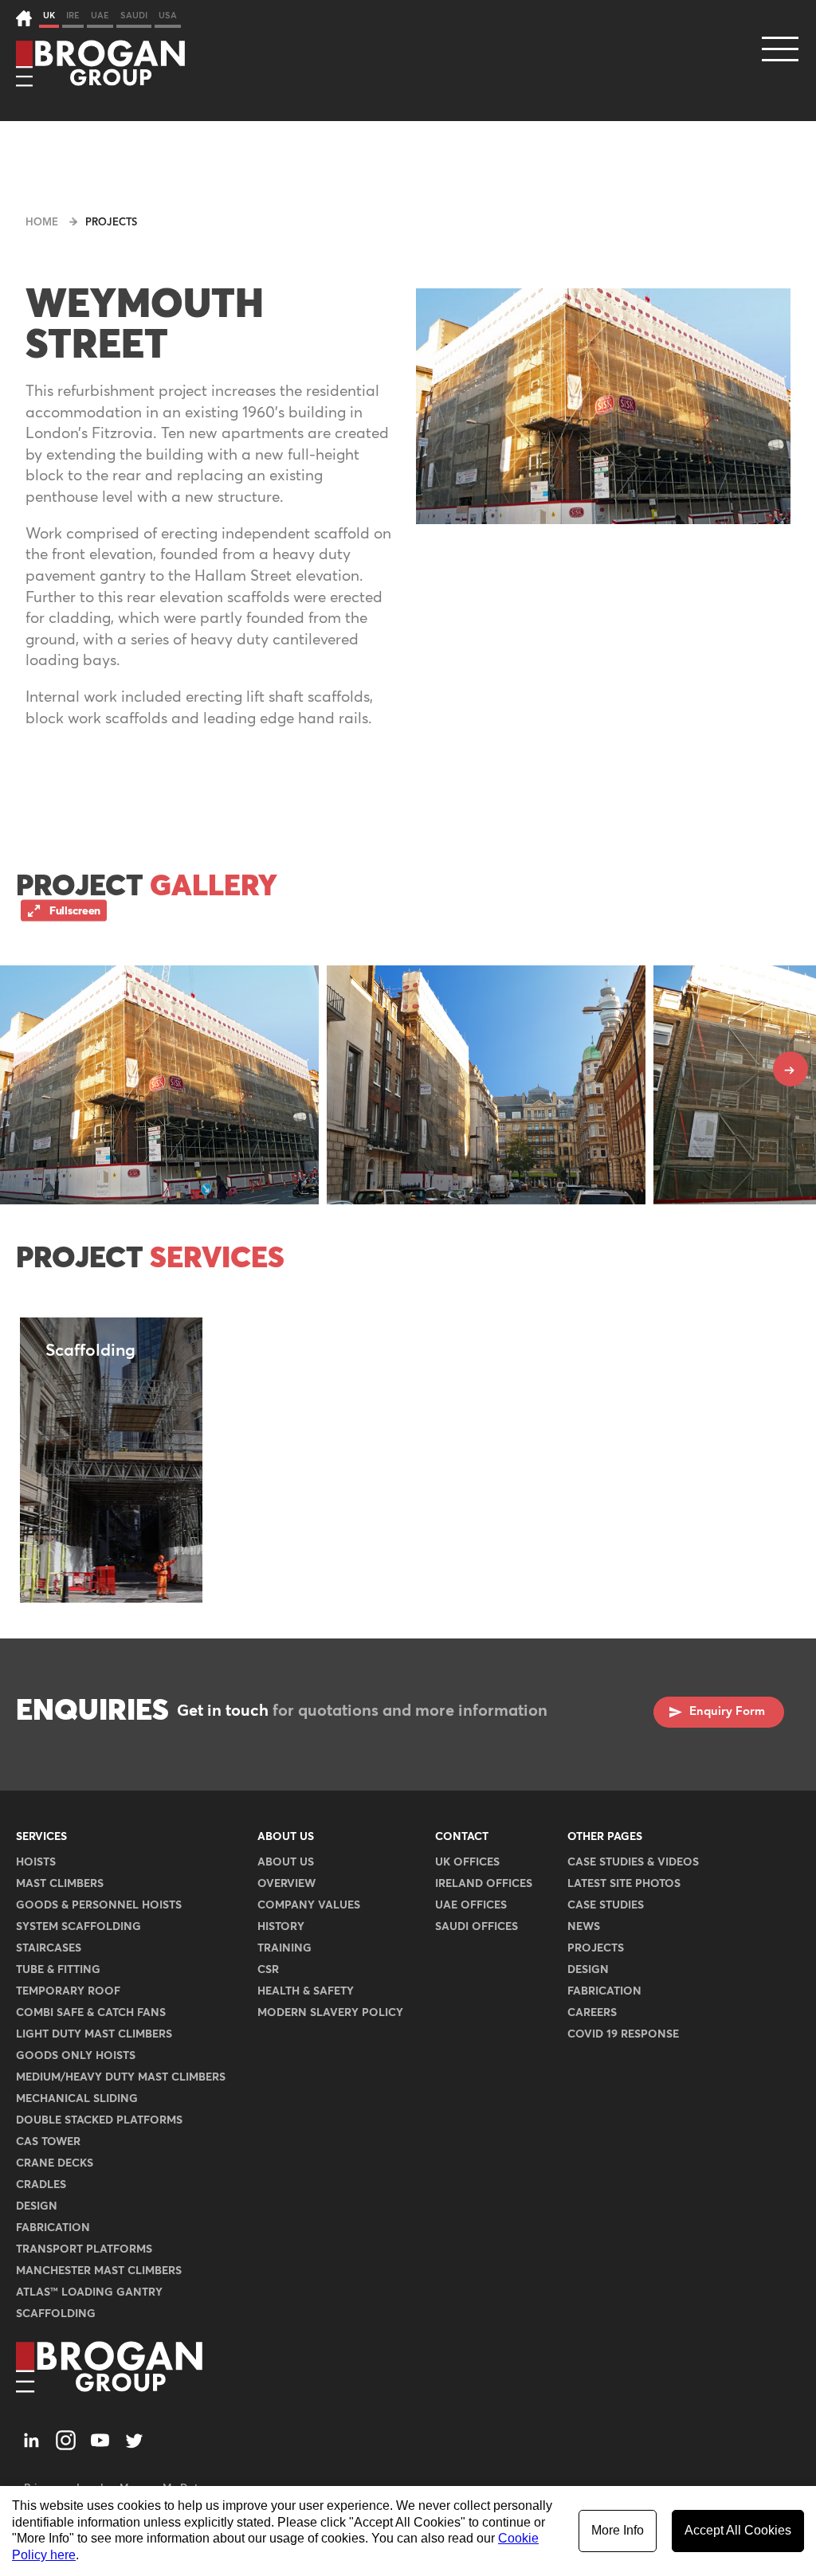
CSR (268, 1970)
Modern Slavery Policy (330, 2013)
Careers (592, 2013)
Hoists (36, 1862)
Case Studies (606, 1905)
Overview (286, 1884)
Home (42, 223)
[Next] (790, 1069)
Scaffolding (56, 2314)
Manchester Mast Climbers (99, 2271)
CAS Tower (48, 2142)
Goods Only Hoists (76, 2056)
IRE (73, 16)
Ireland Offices (484, 1884)
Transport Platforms (84, 2249)
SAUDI (134, 16)
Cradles (41, 2185)
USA (168, 16)
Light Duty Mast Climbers (94, 2034)
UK (49, 16)
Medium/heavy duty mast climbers (121, 2077)
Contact (462, 1837)
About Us (286, 1837)
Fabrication (53, 2228)
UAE (100, 16)
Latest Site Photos (624, 1884)
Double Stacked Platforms (99, 2120)
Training (284, 1948)
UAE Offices (471, 1905)
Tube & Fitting (58, 1970)
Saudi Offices (477, 1927)
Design (37, 2206)
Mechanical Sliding (77, 2099)
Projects (111, 223)
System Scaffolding (78, 1927)
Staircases (49, 1948)
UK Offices (467, 1862)
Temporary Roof (68, 1991)
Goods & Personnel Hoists (99, 1905)
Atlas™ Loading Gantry (89, 2292)
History (281, 1927)
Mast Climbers (60, 1884)
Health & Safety (306, 1991)
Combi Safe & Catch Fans (91, 2013)
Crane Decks (55, 2163)
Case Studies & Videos (633, 1862)
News (584, 1927)
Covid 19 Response (623, 2034)
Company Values (309, 1905)
